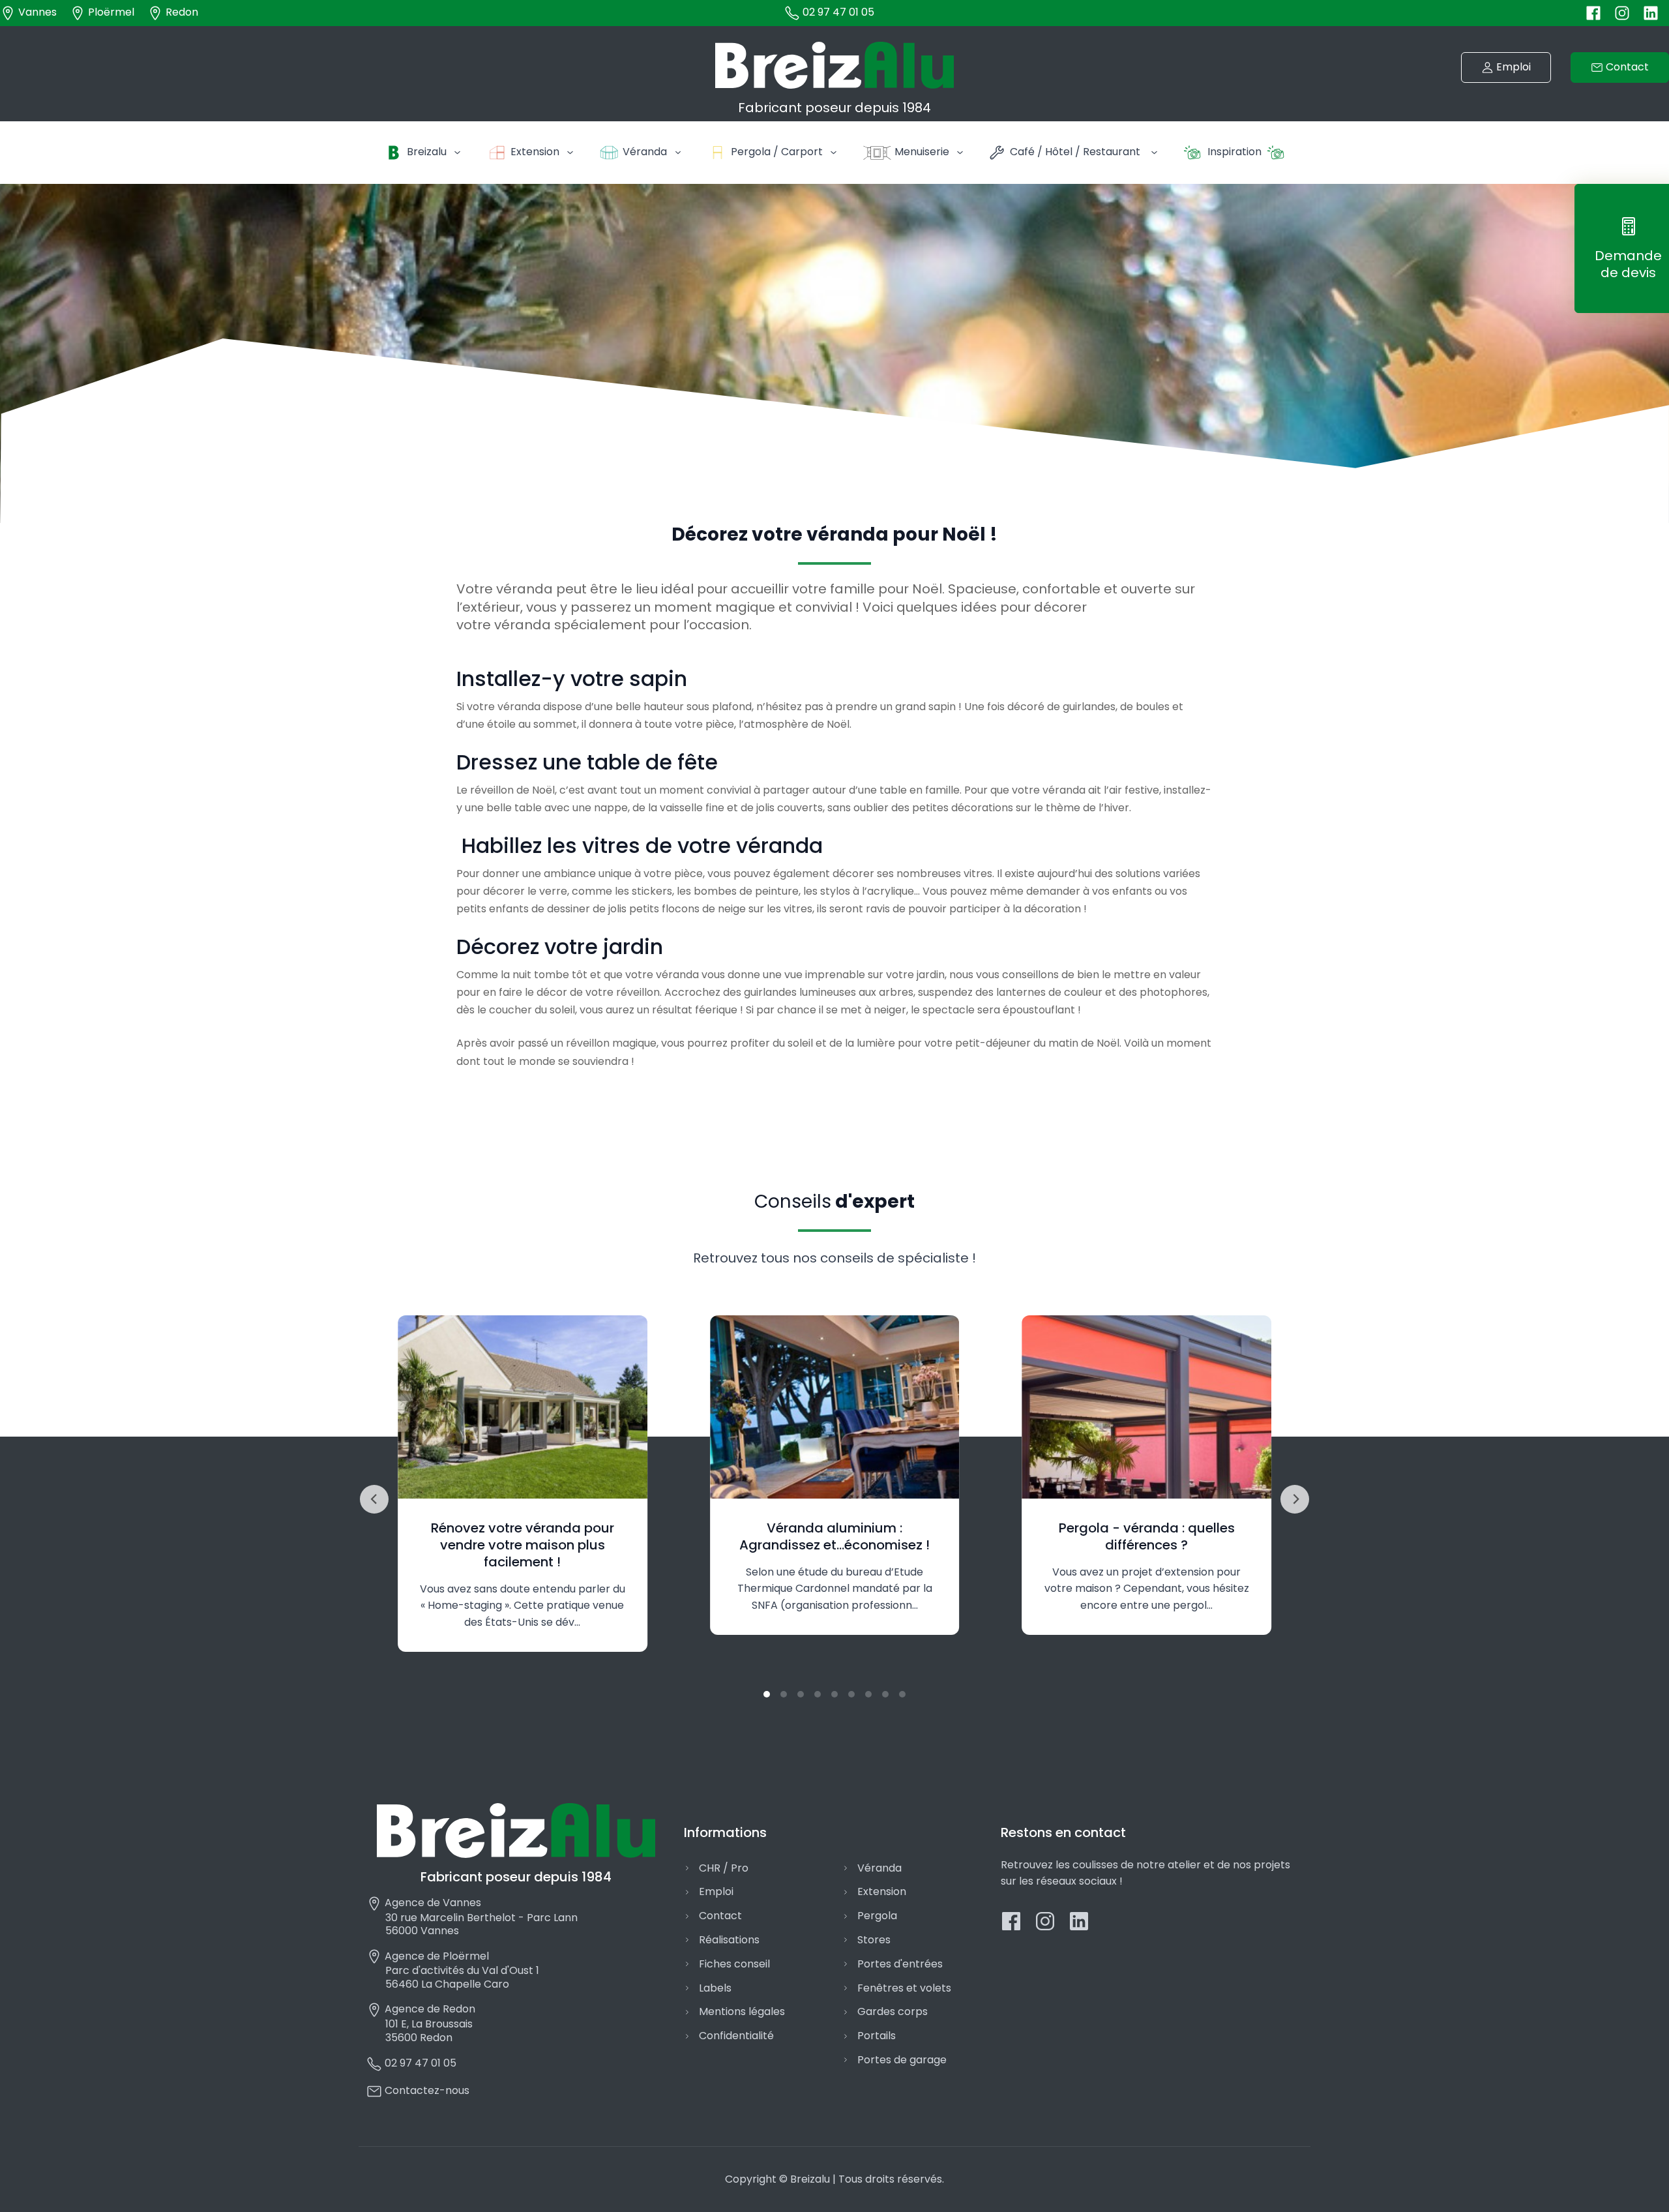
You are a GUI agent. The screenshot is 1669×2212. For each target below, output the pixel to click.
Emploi (716, 1891)
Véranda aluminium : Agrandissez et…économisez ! (834, 1536)
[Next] (1295, 1499)
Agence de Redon (429, 2009)
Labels (715, 1988)
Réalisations (729, 1940)
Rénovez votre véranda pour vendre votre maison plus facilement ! (523, 1545)
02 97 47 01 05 (837, 12)
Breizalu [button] (427, 152)
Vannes (36, 12)
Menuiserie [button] (922, 152)
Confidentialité (736, 2036)
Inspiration (1234, 152)
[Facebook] (1593, 12)
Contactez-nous (426, 2090)
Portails (877, 2036)
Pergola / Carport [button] (777, 152)
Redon (181, 12)
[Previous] (374, 1499)
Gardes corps (893, 2011)
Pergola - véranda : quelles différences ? (1147, 1536)
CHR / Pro (724, 1868)
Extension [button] (535, 152)
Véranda (879, 1868)
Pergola (877, 1916)
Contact (720, 1916)
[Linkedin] (1651, 12)
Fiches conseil (734, 1964)
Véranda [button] (645, 152)
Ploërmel (110, 12)
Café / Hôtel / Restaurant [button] (1075, 152)
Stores (874, 1940)
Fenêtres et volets (904, 1988)
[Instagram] (1622, 12)
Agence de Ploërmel (436, 1956)
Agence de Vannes (432, 1903)
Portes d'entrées (900, 1964)
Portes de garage (902, 2060)
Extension (882, 1891)
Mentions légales (742, 2011)
